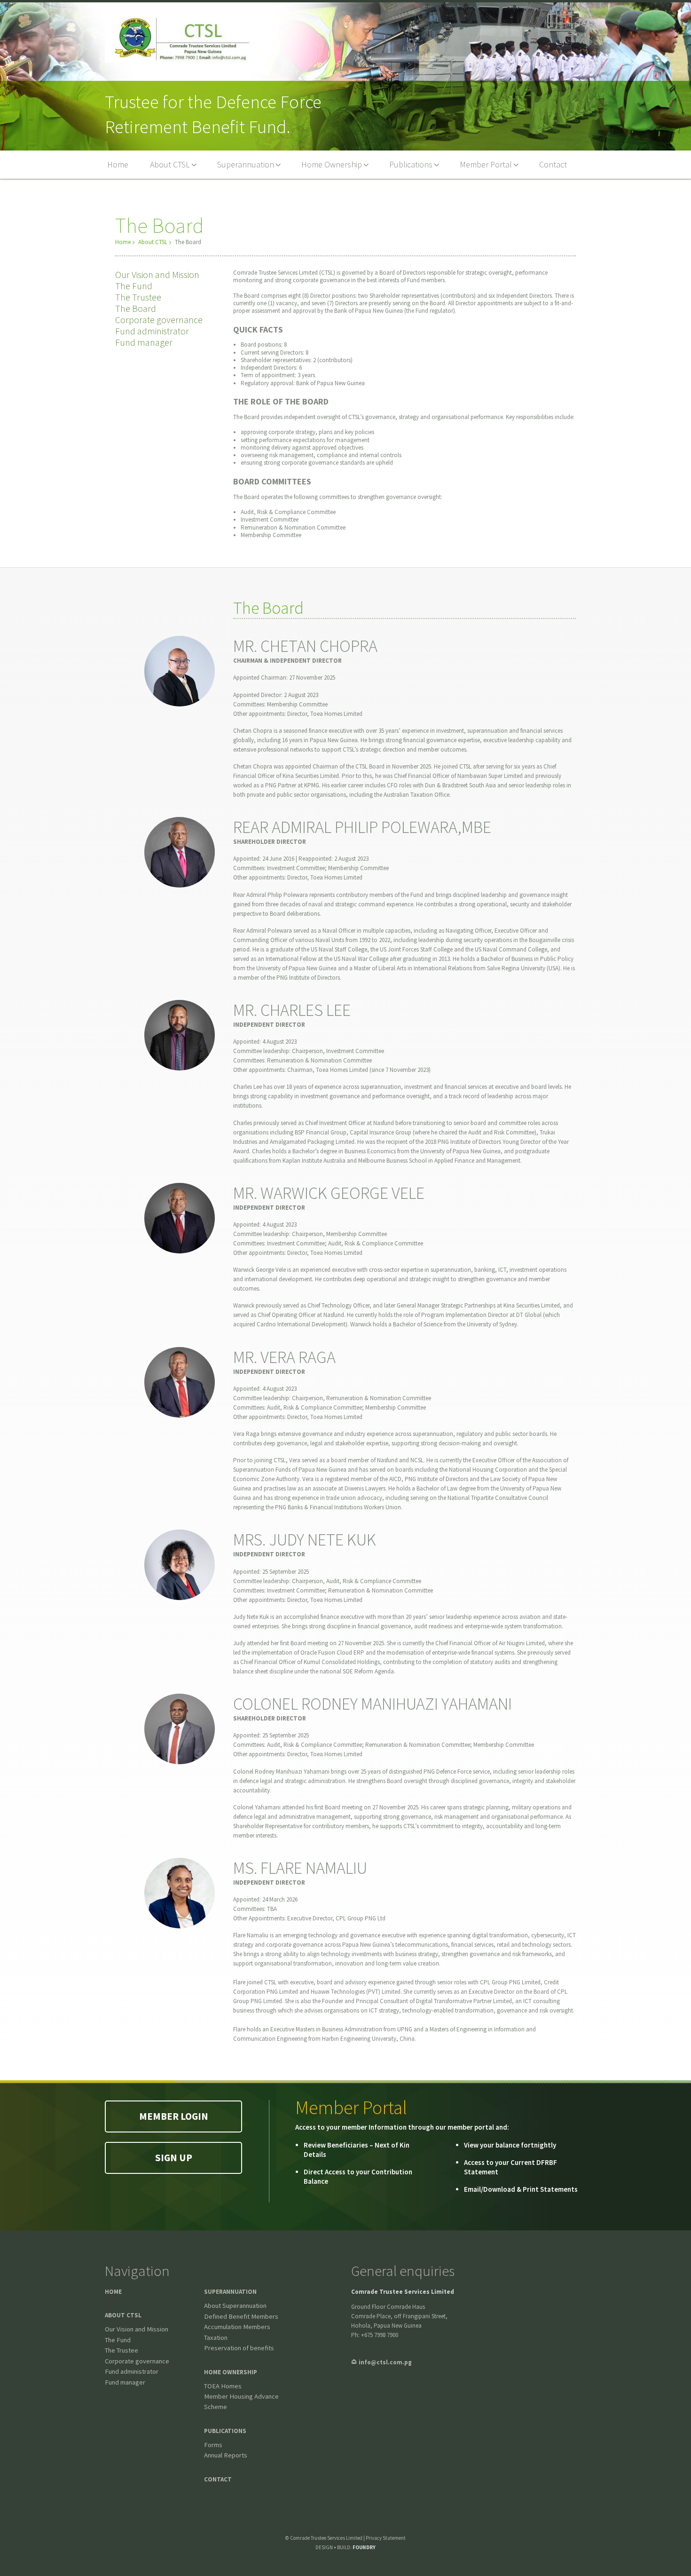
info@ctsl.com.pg (385, 2362)
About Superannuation (235, 2306)
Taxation (216, 2338)
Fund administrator (152, 331)
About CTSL (153, 242)
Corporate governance (159, 320)
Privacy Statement (386, 2538)
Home (123, 242)
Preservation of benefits (239, 2348)
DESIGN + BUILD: (345, 2547)
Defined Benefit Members (241, 2316)
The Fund (134, 286)
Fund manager (144, 342)
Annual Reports (226, 2455)
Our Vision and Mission (157, 274)
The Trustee (138, 297)
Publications (225, 2431)
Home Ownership (231, 2372)
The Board (136, 308)
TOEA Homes (223, 2386)
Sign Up (174, 2158)
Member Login (174, 2116)
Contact (218, 2479)
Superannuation (230, 2292)
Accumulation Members (237, 2327)
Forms (213, 2445)
